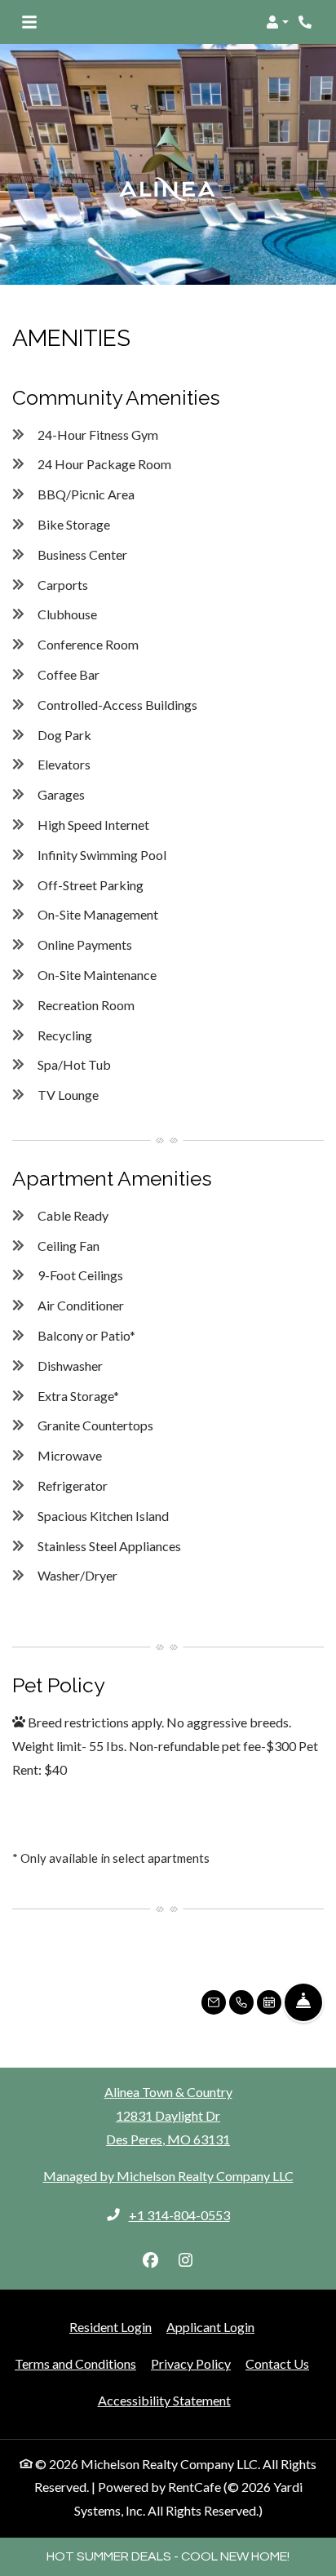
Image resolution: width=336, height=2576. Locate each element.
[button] (277, 22)
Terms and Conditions (75, 2363)
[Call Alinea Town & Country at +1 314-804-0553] (307, 22)
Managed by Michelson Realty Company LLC (168, 2176)
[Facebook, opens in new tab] (151, 2260)
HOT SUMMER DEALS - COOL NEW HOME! (168, 2556)
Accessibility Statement (164, 2400)
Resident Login (111, 2326)
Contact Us (277, 2363)
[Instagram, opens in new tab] (186, 2260)
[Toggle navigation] (29, 22)
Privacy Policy (191, 2363)
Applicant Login (210, 2326)
